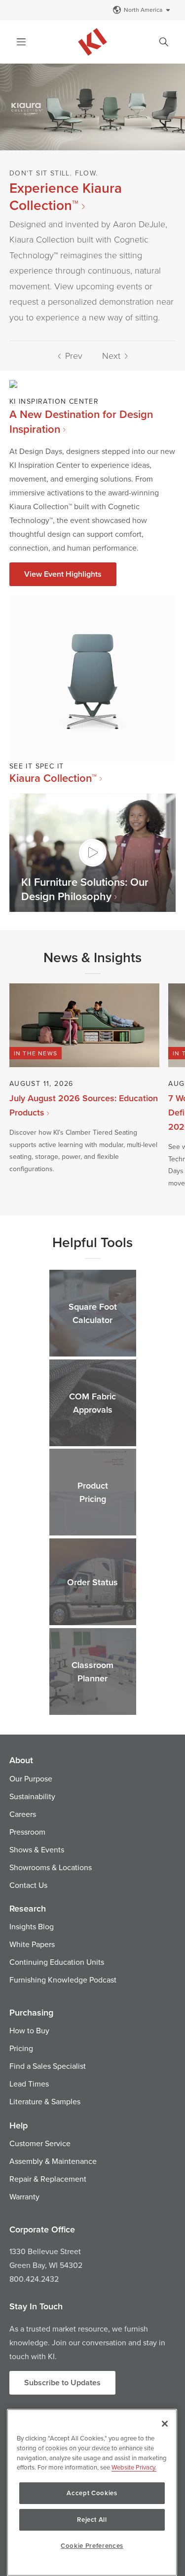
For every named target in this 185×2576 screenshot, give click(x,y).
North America (143, 10)
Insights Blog (32, 1926)
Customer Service (40, 2143)
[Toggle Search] (164, 42)
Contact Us (28, 1885)
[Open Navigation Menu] (21, 42)
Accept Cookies (92, 2493)
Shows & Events (37, 1849)
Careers (23, 1814)
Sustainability (32, 1796)
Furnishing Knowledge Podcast (63, 1980)
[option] (92, 202)
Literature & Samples (45, 2101)
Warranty (24, 2196)
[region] (92, 2492)
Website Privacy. (134, 2467)
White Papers (32, 1944)
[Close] (165, 2424)
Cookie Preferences (92, 2546)
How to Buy (29, 2030)
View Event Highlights (63, 574)
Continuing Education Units (57, 1962)
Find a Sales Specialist (48, 2066)
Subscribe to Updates (62, 2383)
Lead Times (29, 2084)
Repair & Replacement (48, 2179)
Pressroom (27, 1832)
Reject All (92, 2520)
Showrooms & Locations (51, 1867)
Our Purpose (31, 1778)
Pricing (21, 2048)
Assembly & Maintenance (53, 2161)
